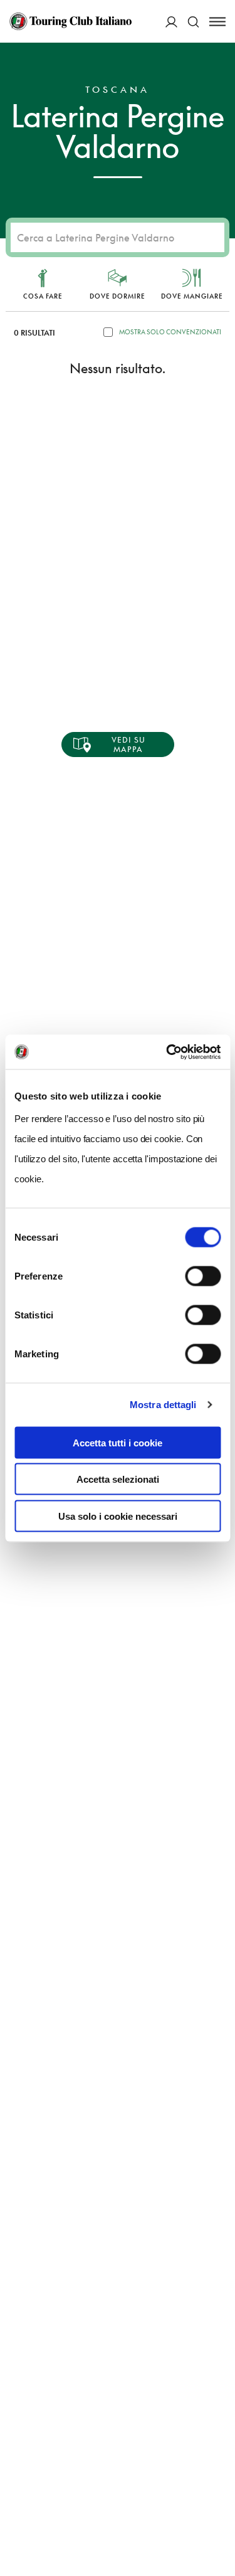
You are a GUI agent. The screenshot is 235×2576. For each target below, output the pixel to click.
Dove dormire (118, 296)
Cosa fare (43, 296)
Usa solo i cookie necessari (118, 1516)
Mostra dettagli (163, 1405)
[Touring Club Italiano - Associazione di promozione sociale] (70, 21)
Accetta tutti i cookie (118, 1442)
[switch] (203, 1276)
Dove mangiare (192, 296)
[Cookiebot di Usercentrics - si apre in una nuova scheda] (167, 1052)
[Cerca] (193, 22)
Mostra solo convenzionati (170, 332)
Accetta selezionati (118, 1479)
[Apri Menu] (217, 22)
